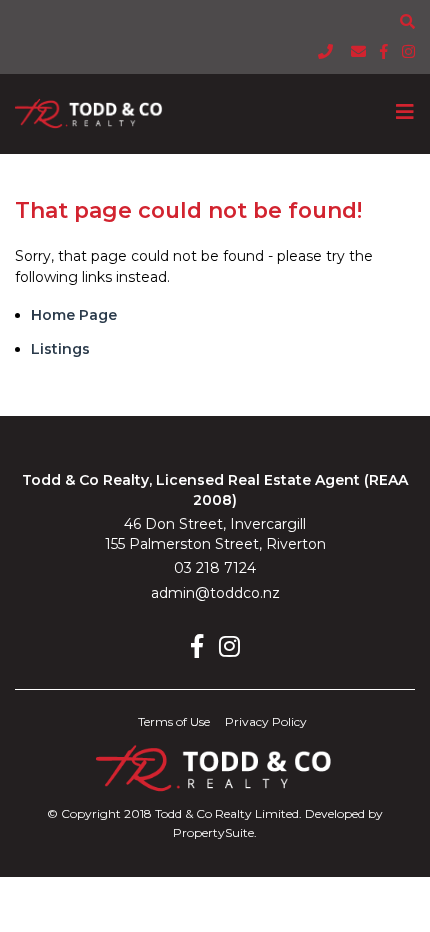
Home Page (74, 315)
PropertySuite (213, 832)
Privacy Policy (266, 721)
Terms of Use (174, 721)
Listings (60, 349)
